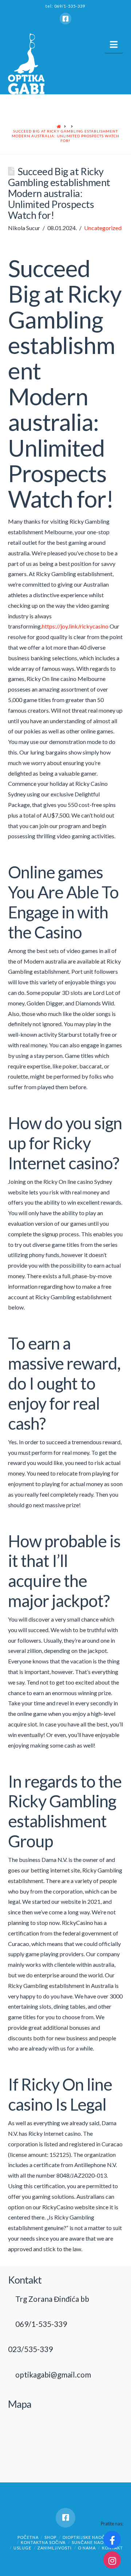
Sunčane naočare (94, 2542)
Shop (50, 2537)
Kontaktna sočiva (43, 2542)
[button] (114, 44)
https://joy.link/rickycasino (75, 626)
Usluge (22, 2548)
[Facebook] (65, 19)
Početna (28, 2537)
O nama (87, 2548)
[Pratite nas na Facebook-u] (112, 2540)
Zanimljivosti (55, 2548)
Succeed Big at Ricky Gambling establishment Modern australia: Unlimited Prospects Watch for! (65, 136)
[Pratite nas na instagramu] (112, 2560)
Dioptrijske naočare (88, 2537)
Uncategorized (103, 228)
